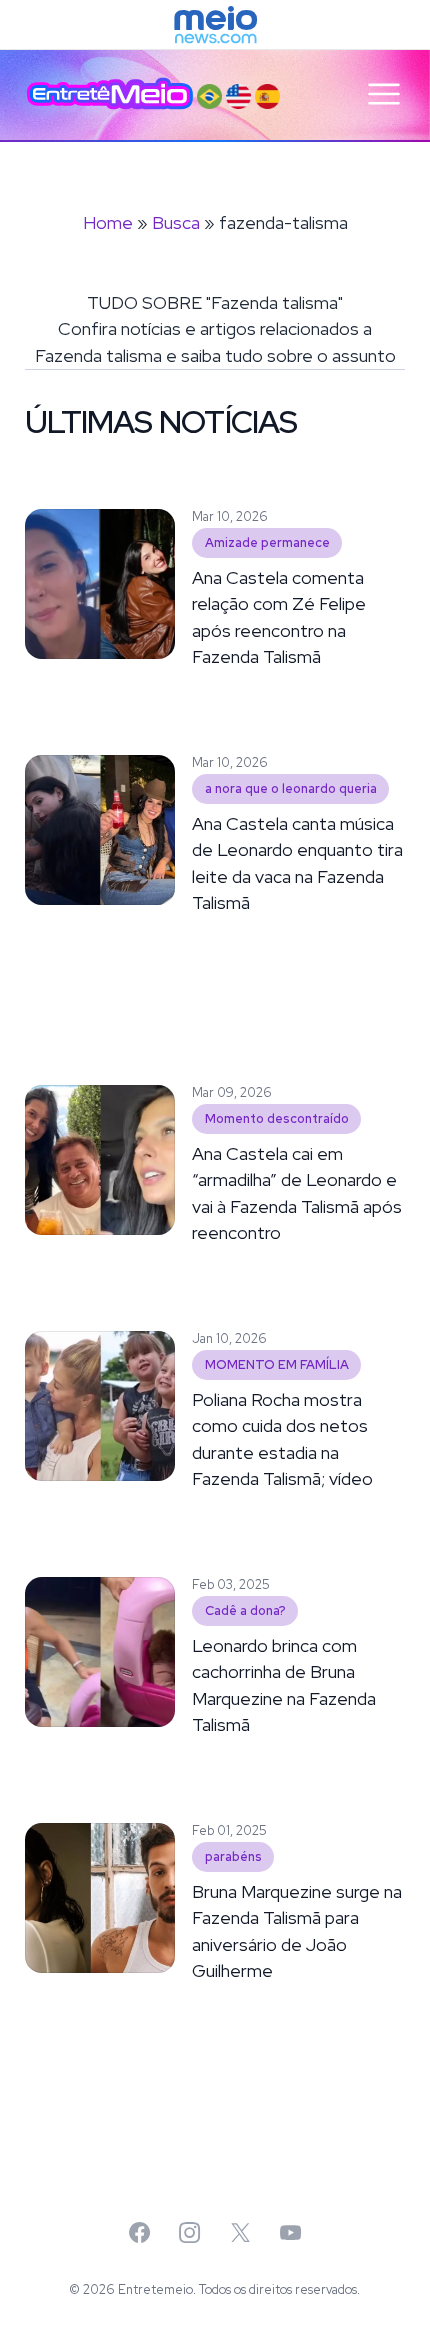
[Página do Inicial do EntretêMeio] (110, 94)
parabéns (233, 1856)
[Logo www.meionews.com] (215, 25)
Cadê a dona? (245, 1610)
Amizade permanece (267, 542)
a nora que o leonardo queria (291, 788)
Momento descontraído (277, 1118)
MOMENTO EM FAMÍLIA (277, 1364)
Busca (176, 222)
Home (108, 222)
